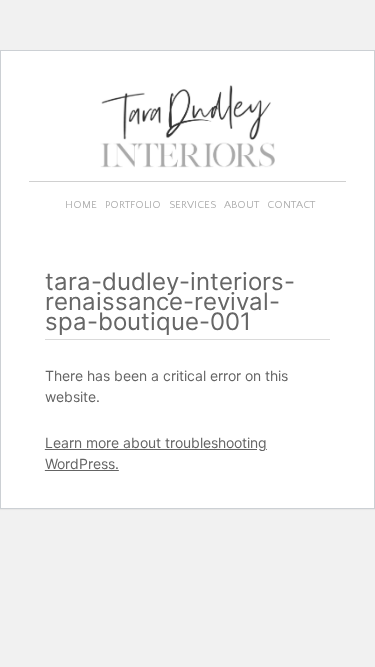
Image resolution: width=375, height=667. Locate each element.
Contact (291, 205)
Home (81, 205)
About (241, 205)
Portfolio (133, 205)
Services (192, 205)
